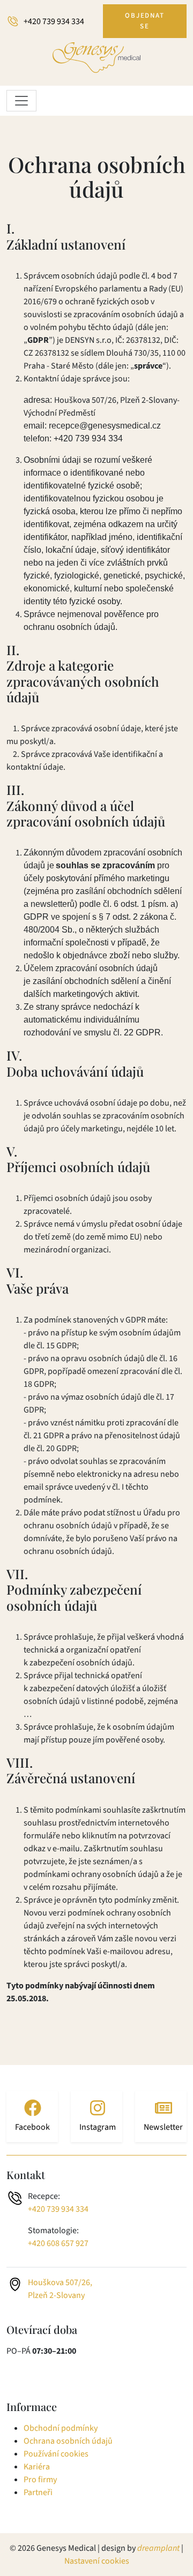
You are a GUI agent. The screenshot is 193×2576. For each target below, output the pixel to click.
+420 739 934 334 (54, 21)
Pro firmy (40, 2480)
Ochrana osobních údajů (68, 2441)
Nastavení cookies (97, 2561)
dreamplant (158, 2548)
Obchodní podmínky (61, 2428)
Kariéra (37, 2467)
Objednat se (145, 21)
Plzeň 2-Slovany (56, 2295)
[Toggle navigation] (21, 101)
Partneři (38, 2492)
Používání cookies (56, 2454)
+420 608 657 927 (58, 2243)
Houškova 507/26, (60, 2282)
